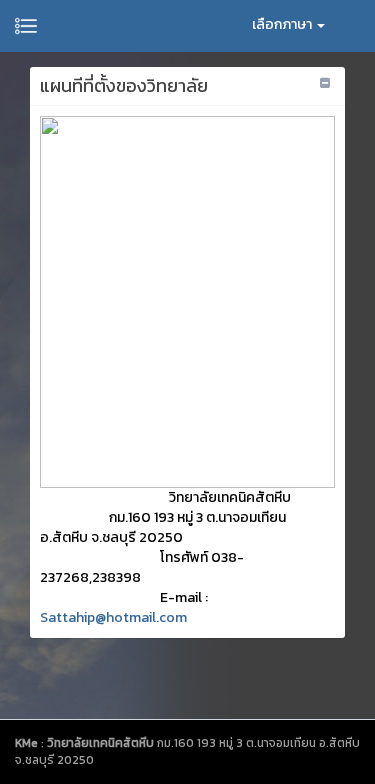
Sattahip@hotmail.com (113, 617)
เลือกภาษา (283, 24)
